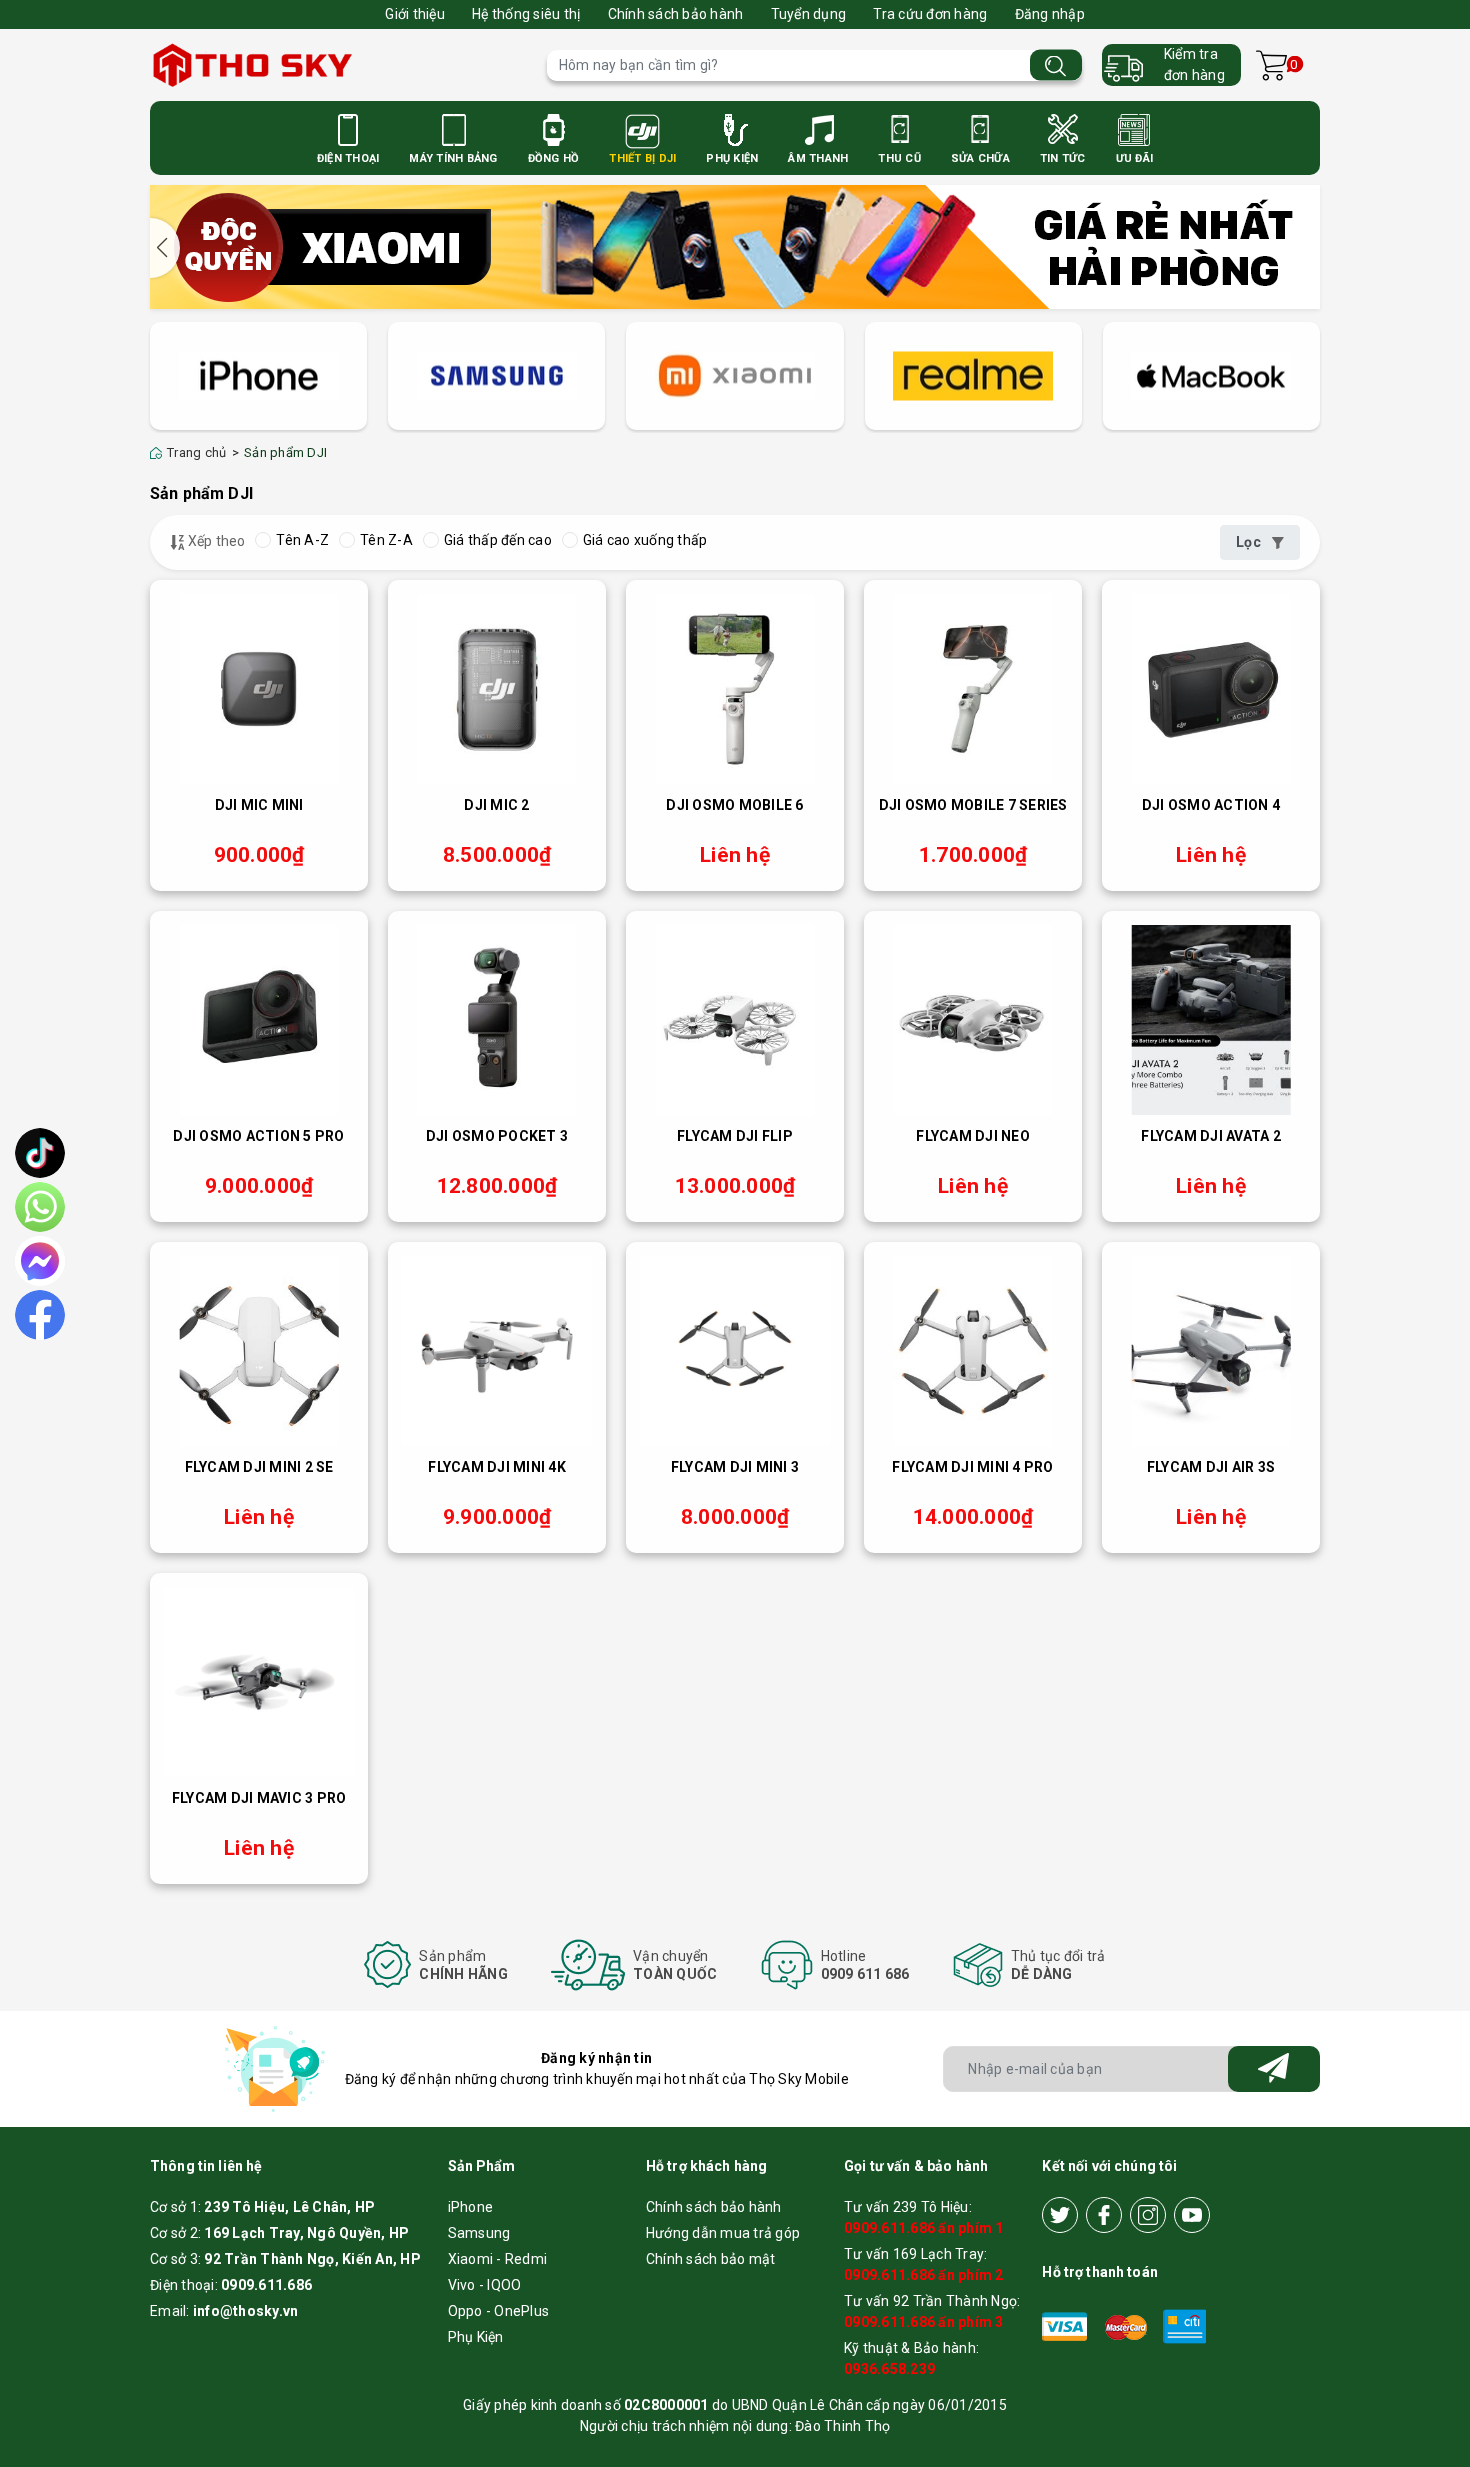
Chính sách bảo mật (711, 2259)
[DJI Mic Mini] (259, 689)
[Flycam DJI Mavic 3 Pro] (259, 1682)
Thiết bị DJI (642, 158)
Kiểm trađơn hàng (1194, 64)
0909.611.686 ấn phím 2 (924, 2275)
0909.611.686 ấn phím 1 (924, 2228)
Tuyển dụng (809, 14)
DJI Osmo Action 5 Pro (258, 1136)
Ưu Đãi (1135, 158)
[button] (165, 248)
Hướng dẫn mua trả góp (723, 2233)
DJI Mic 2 (496, 805)
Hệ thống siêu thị (526, 14)
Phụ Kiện (732, 158)
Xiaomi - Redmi (498, 2259)
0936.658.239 (889, 2369)
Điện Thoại (348, 158)
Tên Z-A (386, 540)
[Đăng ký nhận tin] (1274, 2069)
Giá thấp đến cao (498, 540)
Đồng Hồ (554, 158)
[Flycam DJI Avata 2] (1211, 1020)
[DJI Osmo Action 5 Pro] (259, 1020)
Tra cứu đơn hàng (930, 14)
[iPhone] (258, 376)
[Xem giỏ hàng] (1271, 65)
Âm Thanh (818, 158)
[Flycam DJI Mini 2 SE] (259, 1351)
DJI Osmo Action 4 (1211, 805)
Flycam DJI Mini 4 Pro (972, 1467)
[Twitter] (1060, 2215)
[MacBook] (1211, 376)
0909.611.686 (266, 2285)
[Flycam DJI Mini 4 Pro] (973, 1351)
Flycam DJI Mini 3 (735, 1467)
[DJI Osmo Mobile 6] (735, 689)
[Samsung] (496, 376)
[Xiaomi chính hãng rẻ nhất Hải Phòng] (735, 245)
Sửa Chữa (980, 158)
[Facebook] (1104, 2215)
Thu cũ (899, 158)
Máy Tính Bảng (453, 158)
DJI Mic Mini (259, 805)
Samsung (479, 2233)
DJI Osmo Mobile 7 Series (973, 805)
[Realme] (973, 376)
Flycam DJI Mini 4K (497, 1467)
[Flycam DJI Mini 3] (735, 1351)
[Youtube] (1192, 2215)
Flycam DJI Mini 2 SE (259, 1467)
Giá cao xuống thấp (645, 540)
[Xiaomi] (734, 376)
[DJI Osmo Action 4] (1211, 689)
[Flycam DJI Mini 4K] (497, 1351)
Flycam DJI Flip (735, 1136)
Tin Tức (1063, 158)
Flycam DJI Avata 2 (1211, 1136)
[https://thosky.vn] (338, 65)
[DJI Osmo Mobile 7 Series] (973, 689)
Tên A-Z (302, 540)
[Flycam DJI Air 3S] (1211, 1351)
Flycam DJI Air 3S (1211, 1467)
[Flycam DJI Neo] (973, 1020)
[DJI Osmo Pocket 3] (497, 1020)
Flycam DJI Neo (973, 1136)
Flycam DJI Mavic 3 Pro (259, 1798)
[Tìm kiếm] (1056, 65)
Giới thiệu (415, 14)
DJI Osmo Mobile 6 (734, 805)
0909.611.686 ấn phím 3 (924, 2322)
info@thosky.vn (246, 2311)
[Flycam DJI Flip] (735, 1020)
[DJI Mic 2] (497, 689)
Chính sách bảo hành (676, 14)
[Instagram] (1148, 2215)
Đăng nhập (1050, 14)
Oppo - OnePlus (499, 2311)
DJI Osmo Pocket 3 (497, 1136)
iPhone (471, 2207)
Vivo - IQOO (485, 2285)
